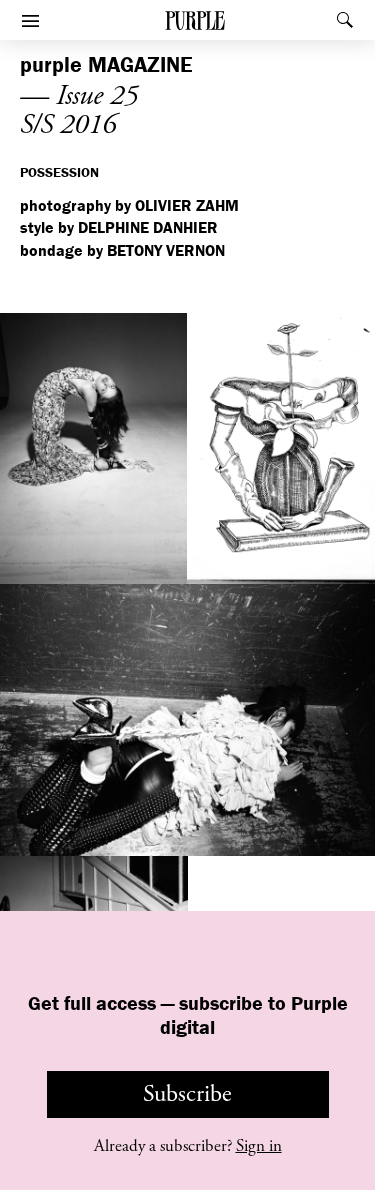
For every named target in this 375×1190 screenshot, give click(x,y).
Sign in (259, 1146)
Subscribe (187, 1094)
